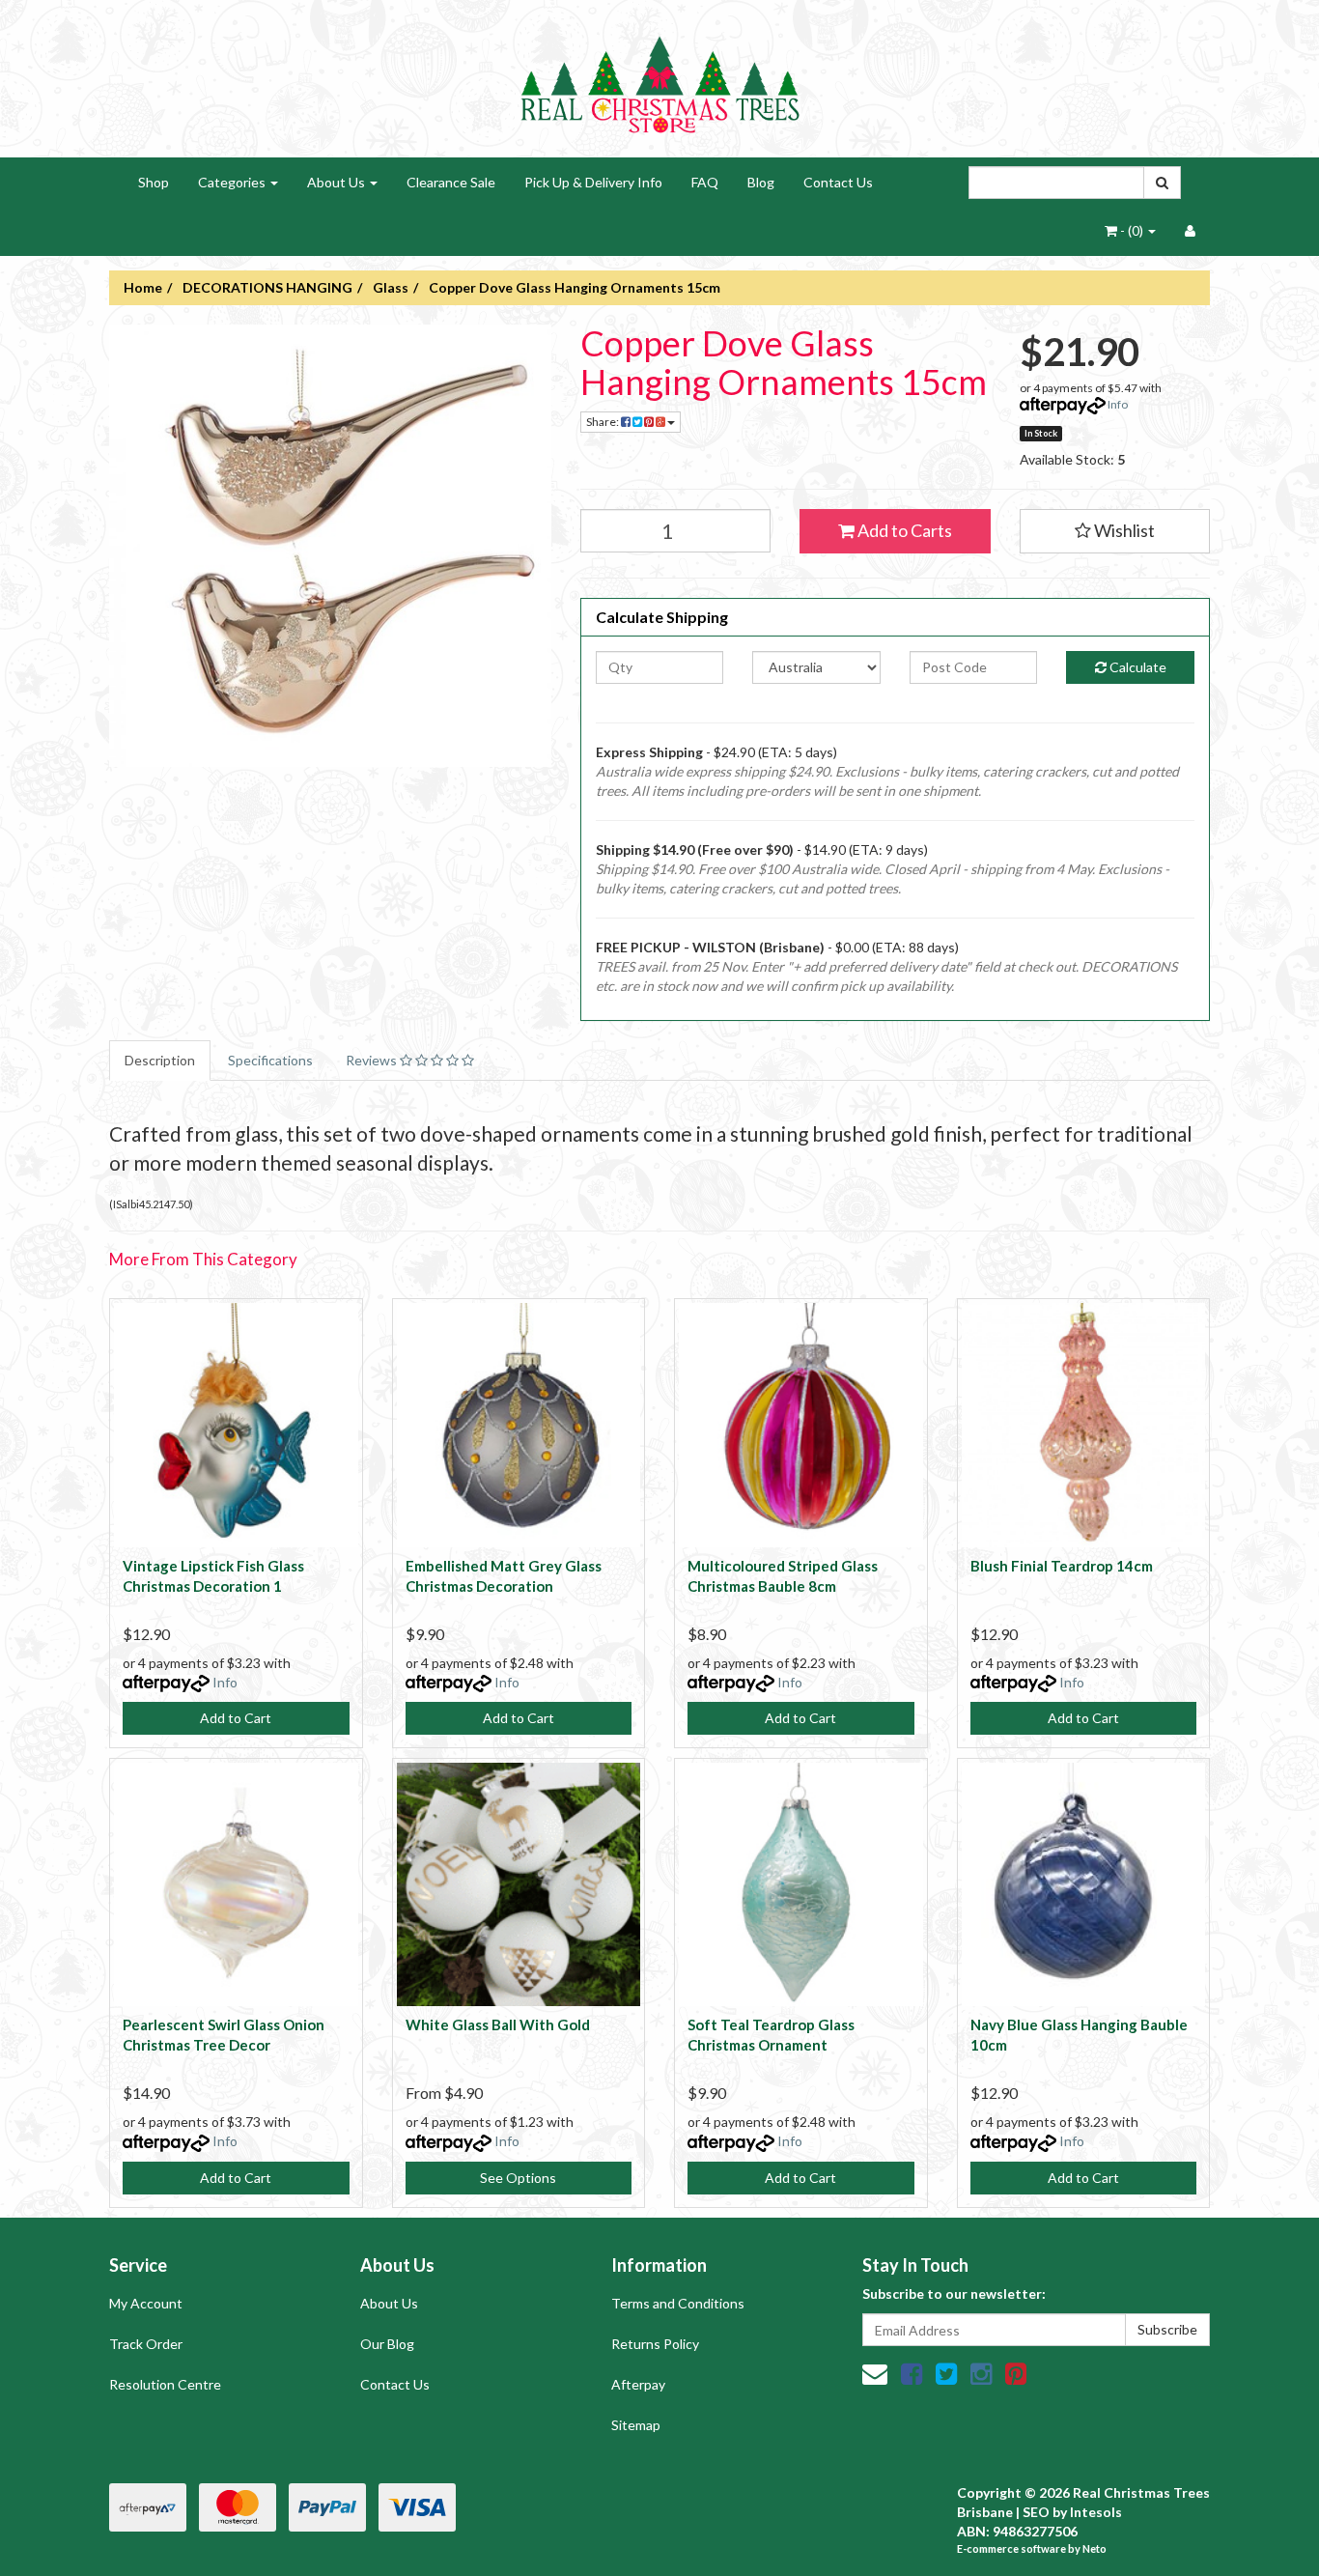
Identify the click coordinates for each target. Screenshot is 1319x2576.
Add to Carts (903, 530)
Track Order (146, 2344)
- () (1132, 230)
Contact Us (838, 182)
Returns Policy (655, 2344)
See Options (518, 2178)
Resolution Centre (165, 2384)
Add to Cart (236, 1718)
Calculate (1137, 667)
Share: (603, 422)
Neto (1094, 2548)
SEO (1036, 2512)
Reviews (373, 1060)
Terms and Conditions (678, 2303)
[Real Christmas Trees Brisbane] (659, 77)
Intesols (1096, 2512)
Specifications (270, 1060)
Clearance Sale (451, 182)
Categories (233, 182)
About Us (337, 182)
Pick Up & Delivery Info (593, 182)
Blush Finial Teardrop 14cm (1062, 1566)
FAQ (705, 182)
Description (160, 1060)
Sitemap (636, 2425)
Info (1118, 404)
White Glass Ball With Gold (498, 2024)
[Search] (1162, 183)
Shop (154, 182)
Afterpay (638, 2384)
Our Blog (387, 2344)
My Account (146, 2303)
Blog (761, 182)
